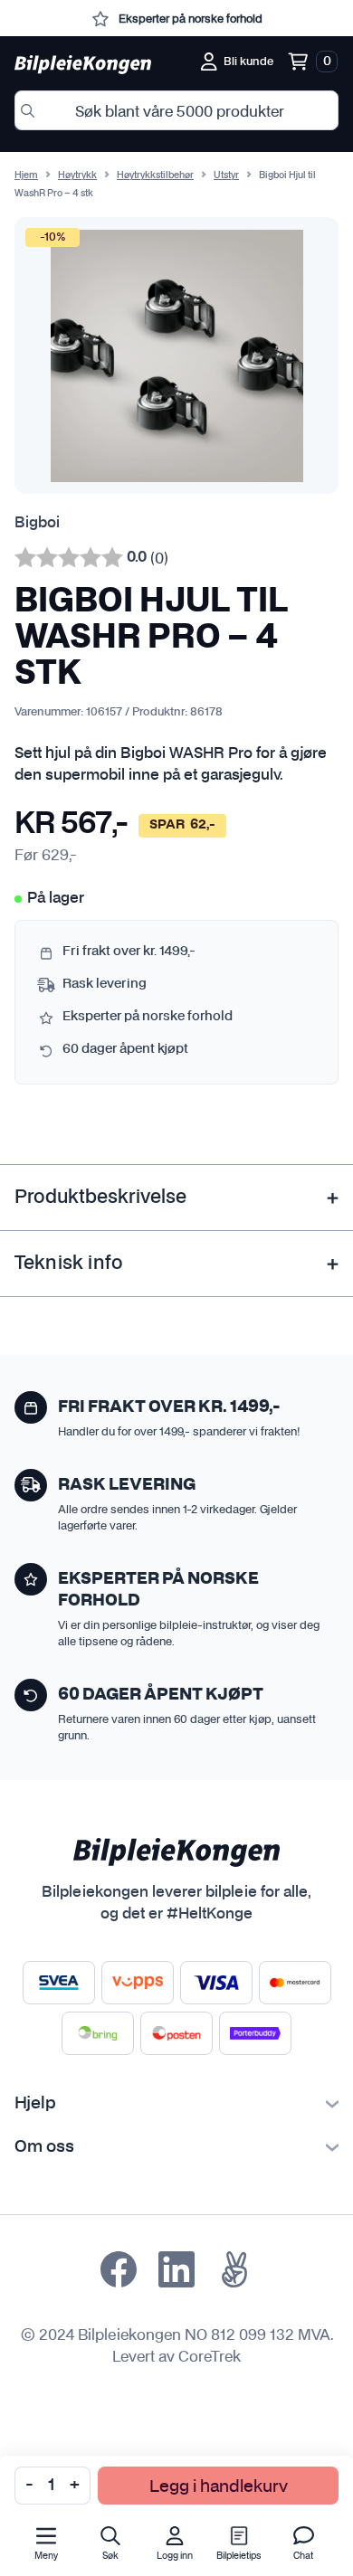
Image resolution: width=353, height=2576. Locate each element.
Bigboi (37, 523)
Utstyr (226, 175)
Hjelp (35, 2104)
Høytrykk (77, 175)
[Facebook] (119, 2269)
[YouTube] (234, 2269)
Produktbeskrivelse (100, 1198)
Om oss (44, 2147)
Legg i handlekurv (219, 2485)
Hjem (26, 175)
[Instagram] (176, 2269)
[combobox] (176, 110)
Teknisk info (69, 1264)
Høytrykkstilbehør (155, 175)
